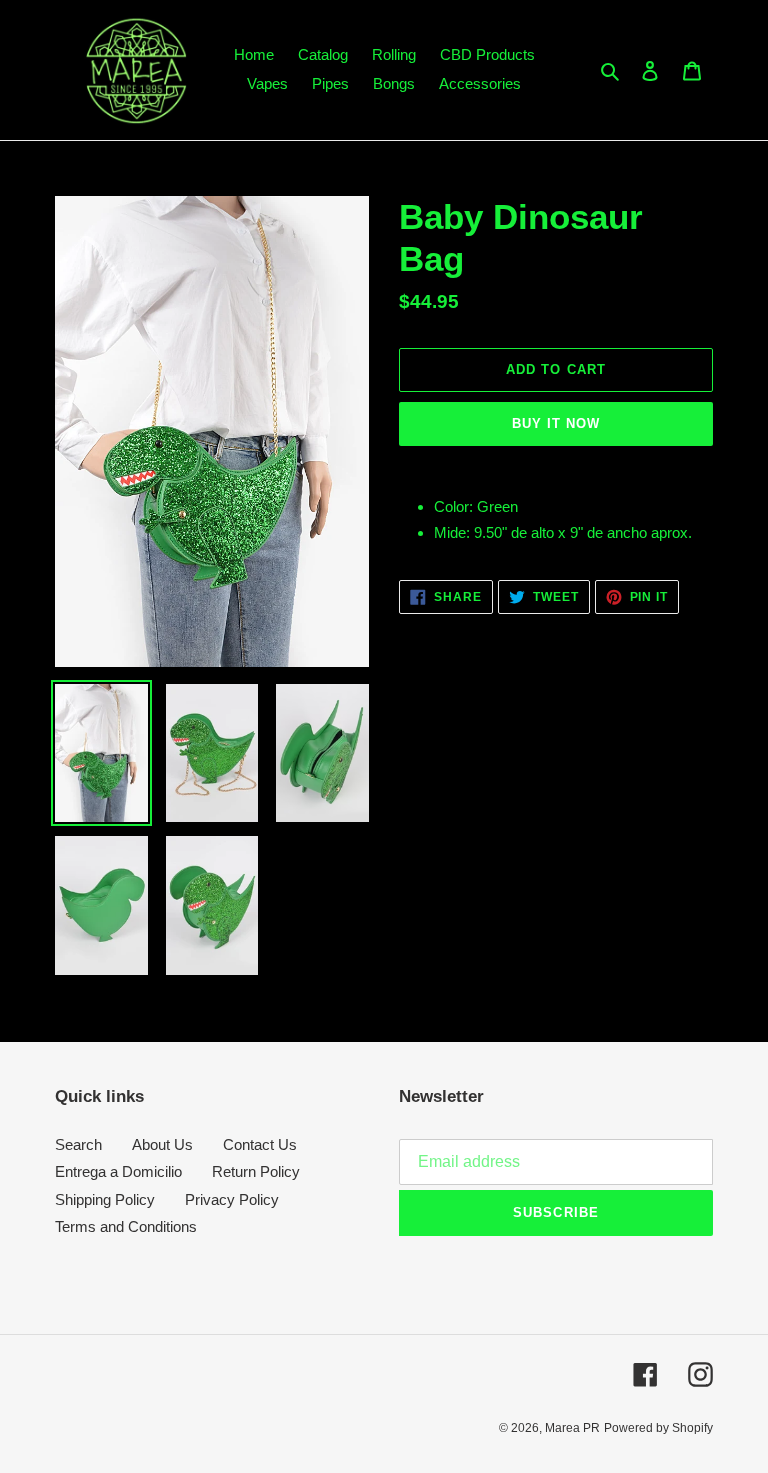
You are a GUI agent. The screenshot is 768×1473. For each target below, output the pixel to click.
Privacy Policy (232, 1199)
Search (78, 1144)
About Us (162, 1144)
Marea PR (572, 1428)
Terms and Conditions (126, 1226)
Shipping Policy (105, 1199)
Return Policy (256, 1171)
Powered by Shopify (658, 1428)
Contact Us (260, 1144)
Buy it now (556, 423)
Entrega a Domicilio (118, 1171)
